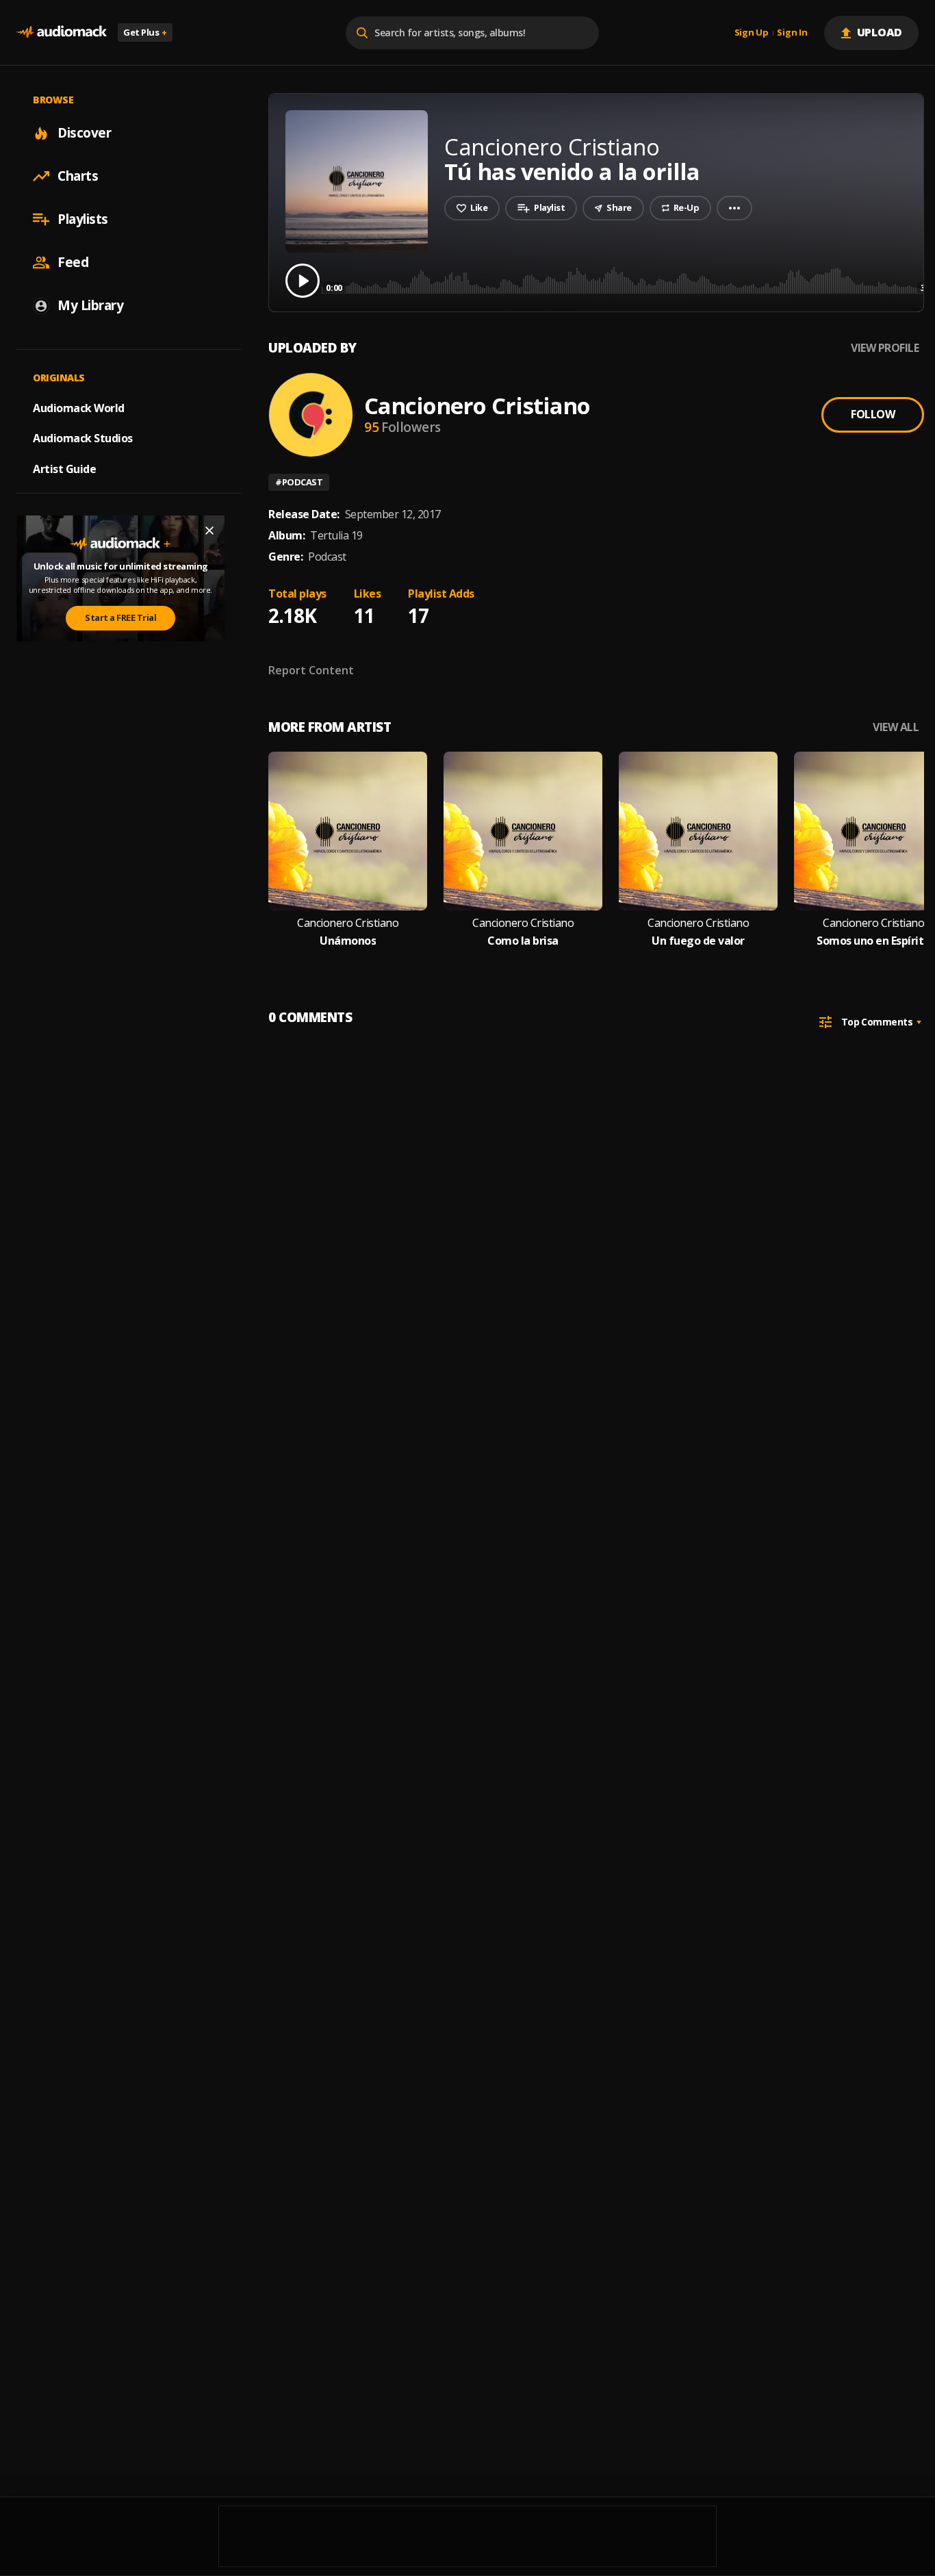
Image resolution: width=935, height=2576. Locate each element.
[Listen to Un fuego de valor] (698, 831)
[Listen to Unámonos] (348, 831)
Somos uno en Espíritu (873, 941)
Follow (873, 414)
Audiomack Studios (83, 438)
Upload (880, 32)
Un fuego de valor (698, 941)
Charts (78, 176)
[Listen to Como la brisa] (523, 831)
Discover (84, 133)
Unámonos (348, 941)
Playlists (83, 219)
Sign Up (752, 33)
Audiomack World (79, 407)
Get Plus (145, 32)
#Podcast (299, 482)
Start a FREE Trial (120, 617)
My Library (90, 305)
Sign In (792, 33)
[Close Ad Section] (209, 531)
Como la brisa (523, 941)
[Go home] (62, 33)
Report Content (311, 670)
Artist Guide (64, 469)
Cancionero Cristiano (477, 406)
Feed (73, 262)
